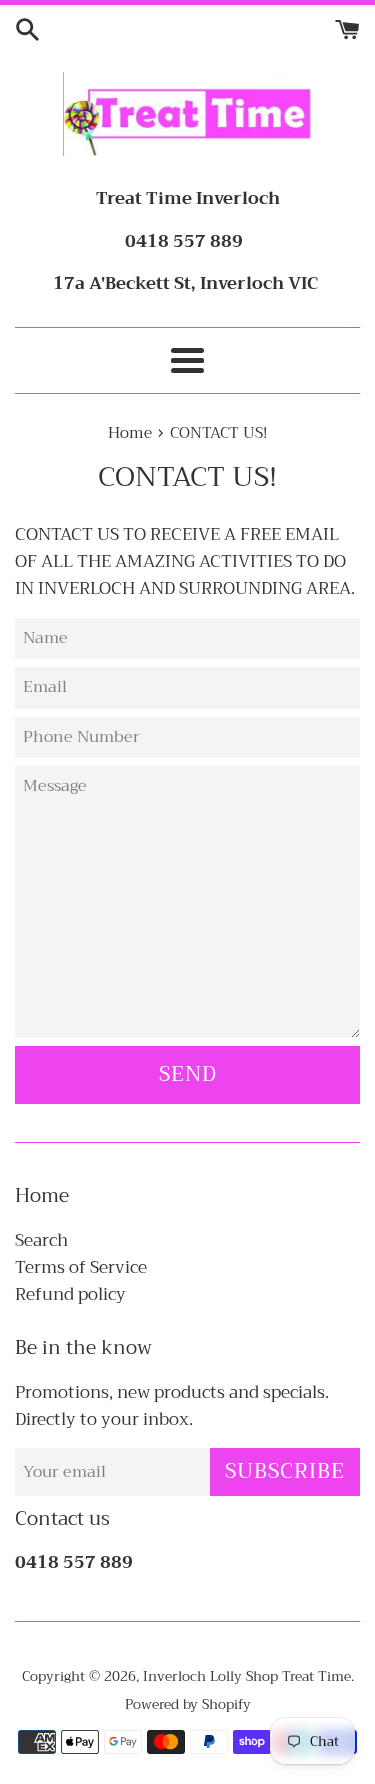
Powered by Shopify (188, 1704)
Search (41, 1240)
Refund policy (70, 1294)
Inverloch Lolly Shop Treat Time (247, 1676)
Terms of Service (81, 1267)
